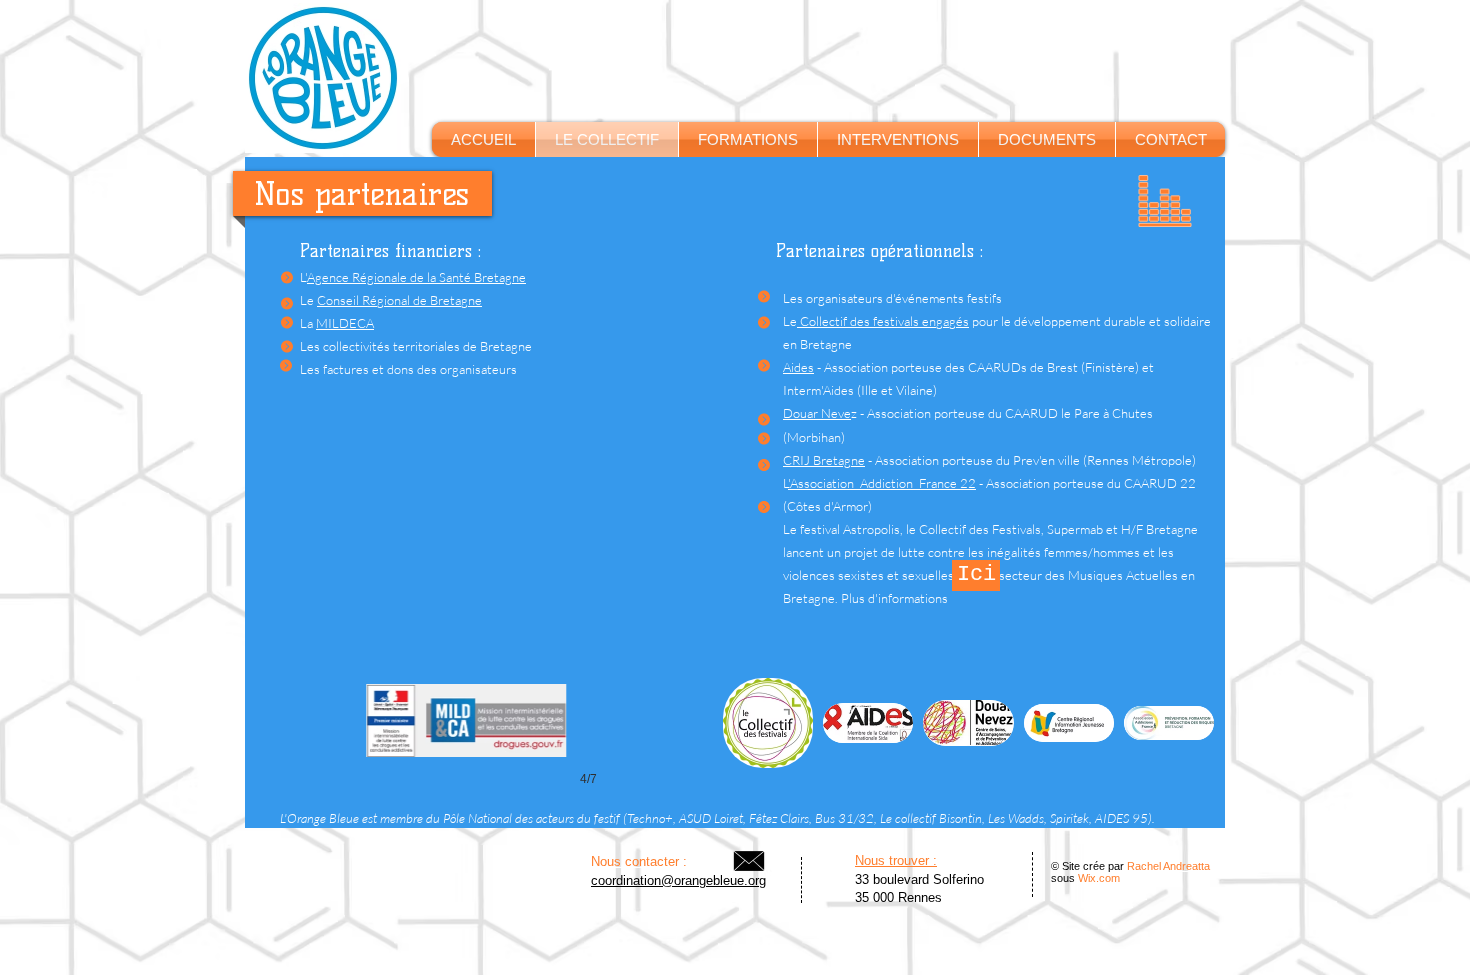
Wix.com (1099, 878)
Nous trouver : (896, 860)
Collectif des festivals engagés (883, 321)
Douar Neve (817, 413)
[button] (1047, 139)
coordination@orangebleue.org (678, 880)
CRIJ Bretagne (824, 460)
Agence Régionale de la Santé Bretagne (416, 277)
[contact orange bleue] (749, 861)
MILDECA (345, 323)
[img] (768, 723)
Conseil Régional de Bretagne (399, 300)
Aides (798, 367)
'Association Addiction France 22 (882, 483)
